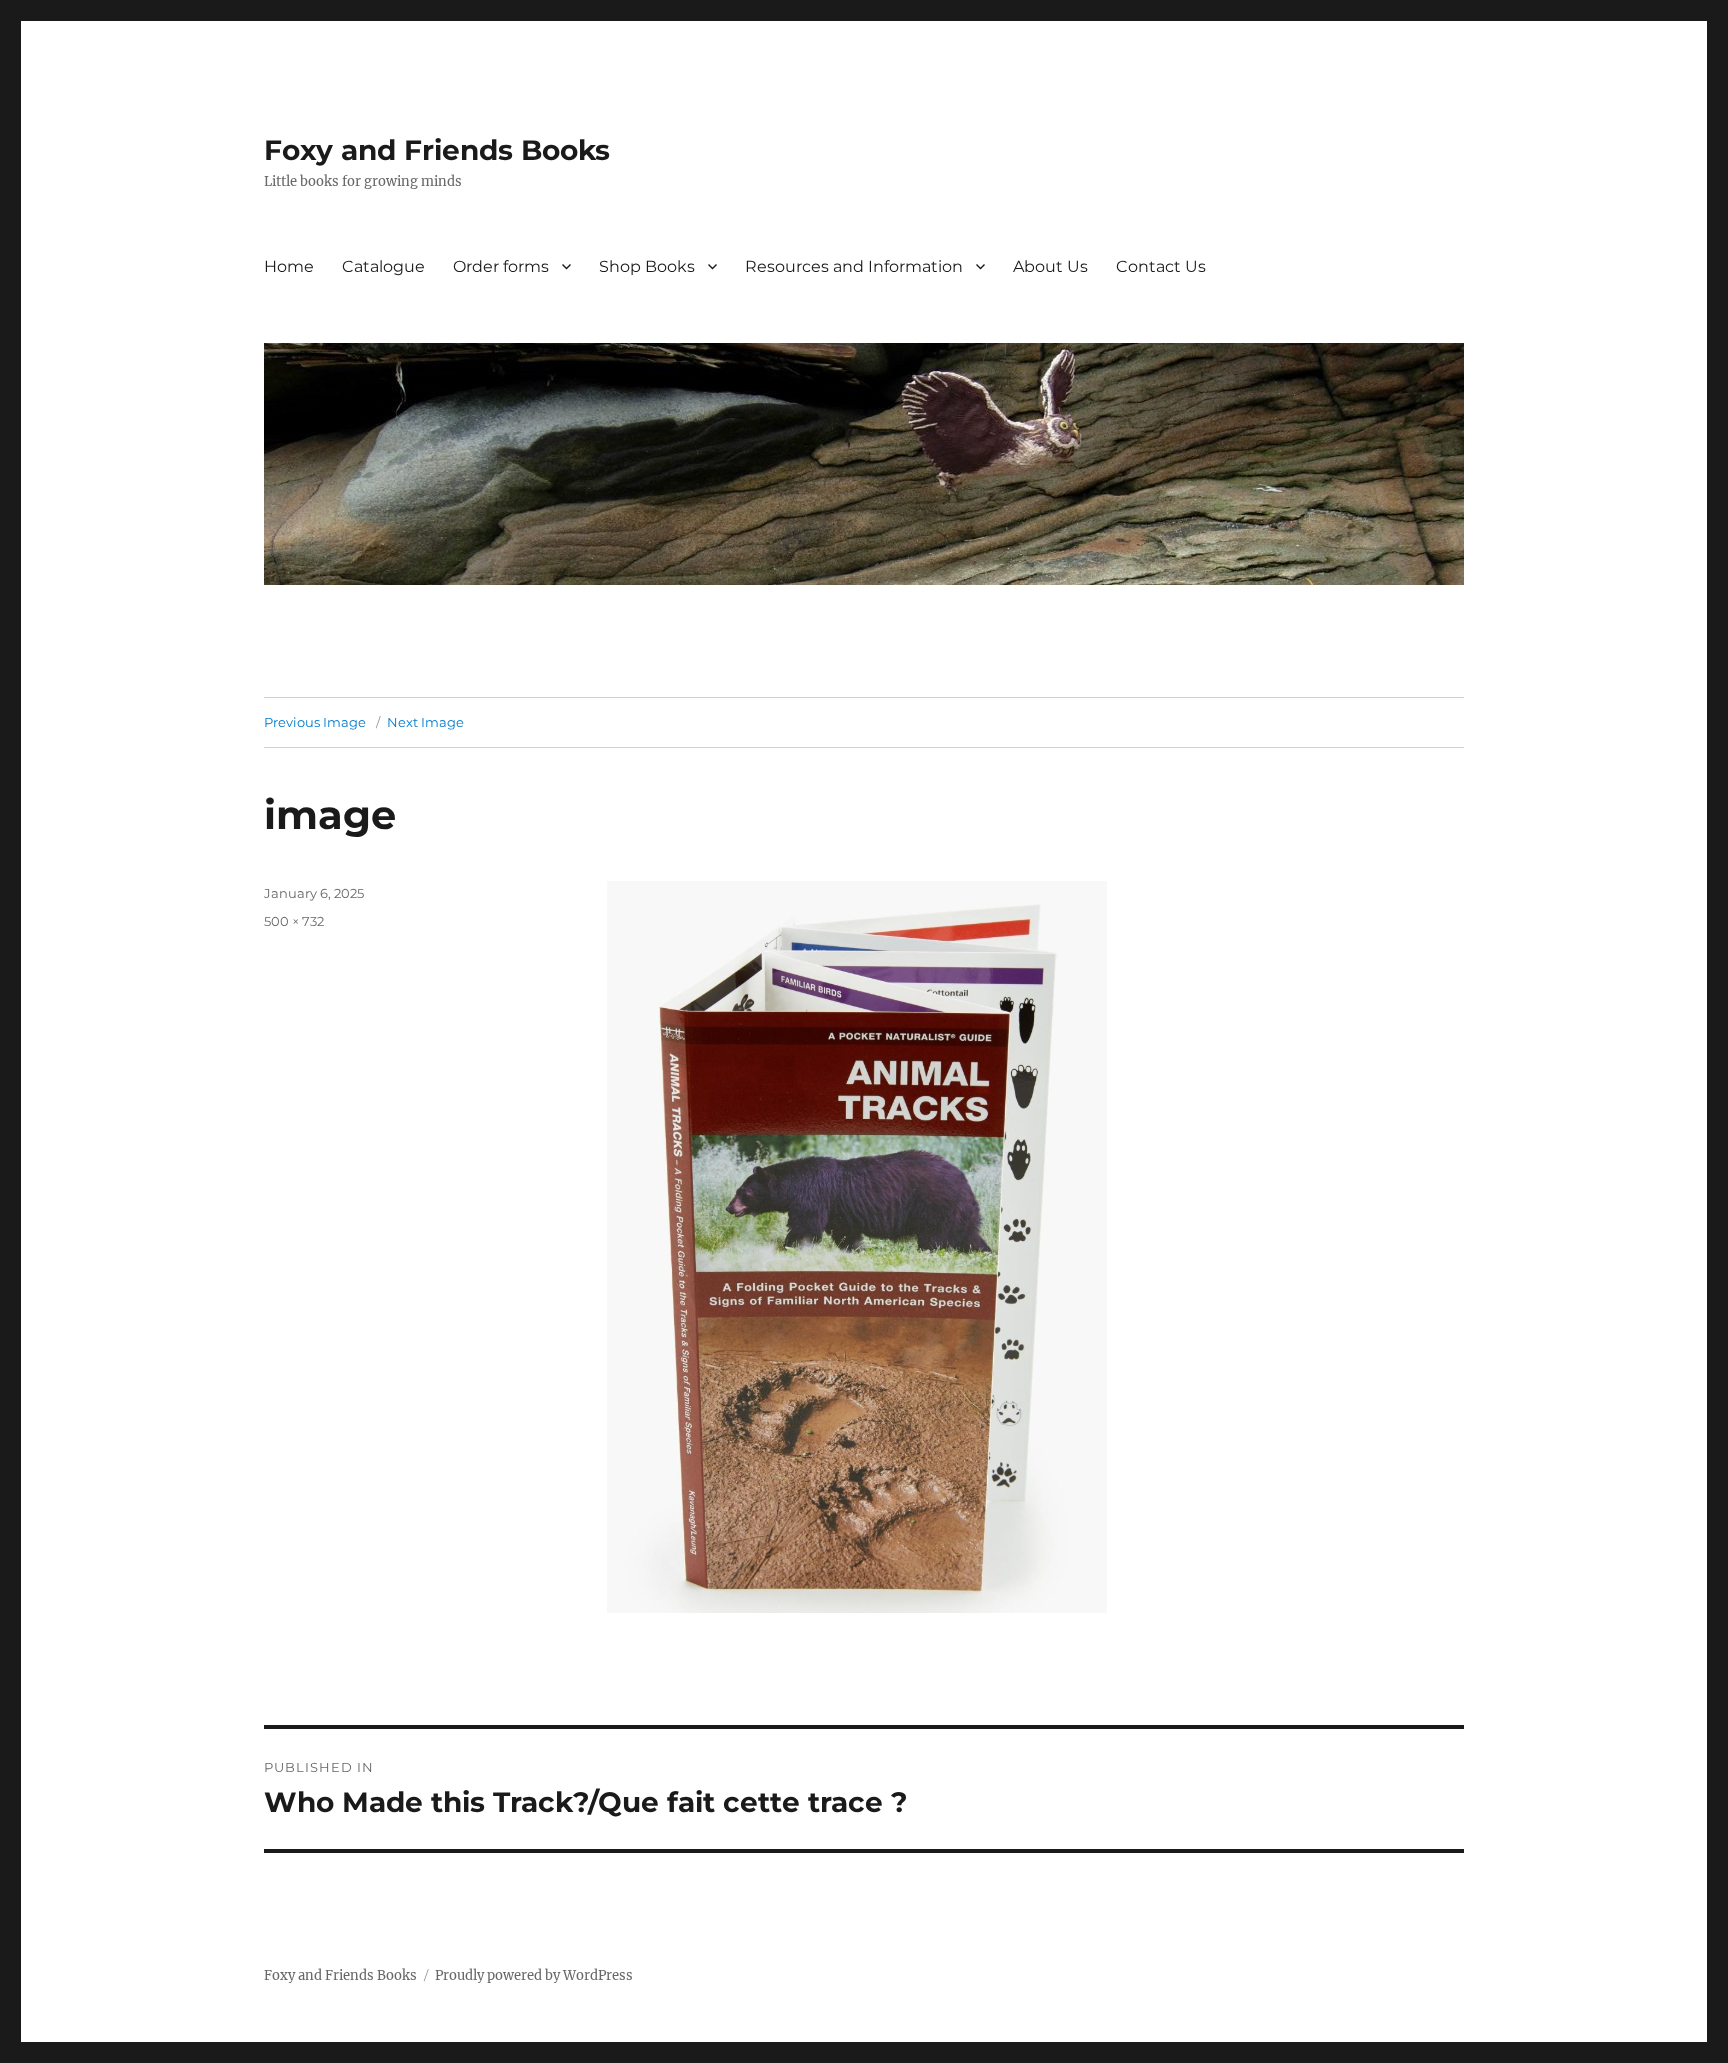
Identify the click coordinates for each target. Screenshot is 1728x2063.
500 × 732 (294, 921)
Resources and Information (854, 266)
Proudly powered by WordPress (534, 1975)
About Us (1050, 266)
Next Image (425, 722)
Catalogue (383, 266)
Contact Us (1161, 266)
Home (289, 266)
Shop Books (647, 266)
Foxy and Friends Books (437, 150)
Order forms (501, 266)
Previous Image (315, 722)
